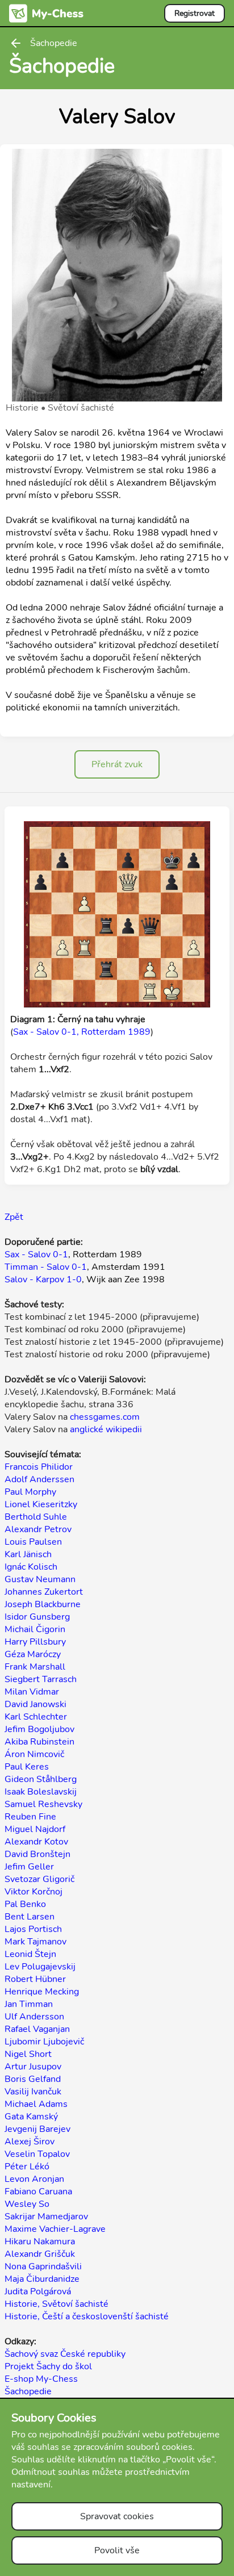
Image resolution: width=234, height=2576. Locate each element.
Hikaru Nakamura (40, 2242)
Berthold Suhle (36, 1517)
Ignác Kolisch (31, 1567)
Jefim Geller (29, 1867)
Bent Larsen (30, 1917)
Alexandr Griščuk (40, 2254)
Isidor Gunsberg (37, 1617)
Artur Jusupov (33, 2067)
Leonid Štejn (30, 1954)
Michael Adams (36, 2104)
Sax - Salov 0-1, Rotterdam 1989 (82, 1032)
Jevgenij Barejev (37, 2129)
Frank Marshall (35, 1667)
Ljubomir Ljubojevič (44, 2042)
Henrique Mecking (42, 1992)
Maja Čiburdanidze (42, 2279)
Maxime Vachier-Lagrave (55, 2229)
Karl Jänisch (28, 1554)
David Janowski (35, 1704)
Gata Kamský (31, 2117)
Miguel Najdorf (35, 1829)
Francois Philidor (39, 1467)
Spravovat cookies (117, 2516)
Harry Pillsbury (35, 1642)
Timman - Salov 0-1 (46, 1267)
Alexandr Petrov (38, 1529)
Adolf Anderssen (39, 1479)
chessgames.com (105, 1417)
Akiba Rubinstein (39, 1742)
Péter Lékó (27, 2167)
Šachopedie (28, 2391)
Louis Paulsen (33, 1542)
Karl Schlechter (36, 1717)
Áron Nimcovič (34, 1754)
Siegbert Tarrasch (41, 1679)
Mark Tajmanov (35, 1942)
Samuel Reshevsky (43, 1804)
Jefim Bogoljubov (39, 1729)
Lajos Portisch (33, 1929)
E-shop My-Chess (41, 2379)
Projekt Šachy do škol (48, 2366)
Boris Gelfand (33, 2079)
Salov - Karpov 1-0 (43, 1279)
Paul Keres (27, 1767)
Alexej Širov (30, 2142)
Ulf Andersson (34, 2017)
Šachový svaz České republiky (65, 2354)
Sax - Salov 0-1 (36, 1254)
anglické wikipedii (106, 1429)
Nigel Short (28, 2054)
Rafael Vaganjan (37, 2029)
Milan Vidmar (32, 1692)
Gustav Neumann (40, 1579)
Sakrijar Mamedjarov (46, 2217)
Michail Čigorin (35, 1629)
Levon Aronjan (34, 2179)
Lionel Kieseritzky (41, 1504)
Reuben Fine (30, 1817)
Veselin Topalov (37, 2154)
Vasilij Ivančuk (33, 2092)
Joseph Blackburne (43, 1604)
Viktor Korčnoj (34, 1892)
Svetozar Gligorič (39, 1879)
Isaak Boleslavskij (41, 1792)
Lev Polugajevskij (40, 1967)
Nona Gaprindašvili (43, 2266)
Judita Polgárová (38, 2291)
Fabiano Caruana (38, 2192)
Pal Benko (25, 1904)
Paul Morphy (30, 1492)
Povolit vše (117, 2550)
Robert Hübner (35, 1979)
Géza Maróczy (33, 1654)
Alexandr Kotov (36, 1842)
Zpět (14, 1217)
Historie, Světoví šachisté (57, 2304)
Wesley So (27, 2204)
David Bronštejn (37, 1854)
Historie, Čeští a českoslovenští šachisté (87, 2316)
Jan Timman (29, 2004)
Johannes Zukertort (44, 1592)
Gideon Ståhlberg (41, 1779)
